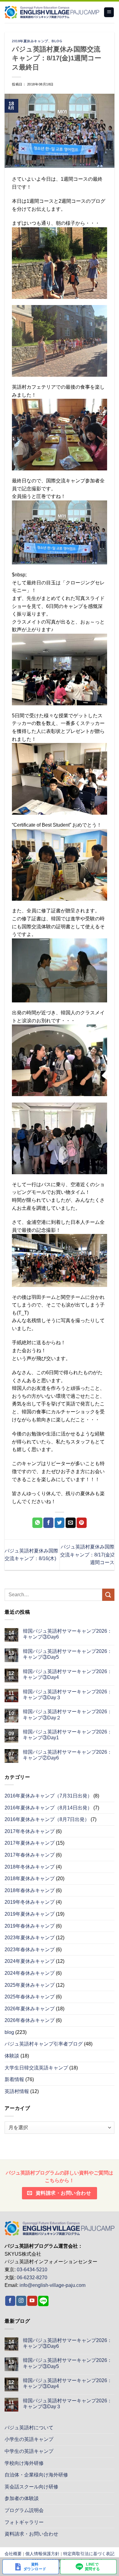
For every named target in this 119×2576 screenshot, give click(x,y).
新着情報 (14, 2079)
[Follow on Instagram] (21, 2301)
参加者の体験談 (22, 2498)
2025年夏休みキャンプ (30, 1985)
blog (57, 41)
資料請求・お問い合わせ (31, 2534)
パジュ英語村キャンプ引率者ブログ (44, 2044)
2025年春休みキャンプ (30, 1997)
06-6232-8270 (32, 2278)
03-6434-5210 (32, 2270)
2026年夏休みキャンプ (30, 2009)
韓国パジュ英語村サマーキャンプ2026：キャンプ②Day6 (67, 1755)
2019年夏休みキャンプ (30, 1914)
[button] (109, 12)
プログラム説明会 (24, 2510)
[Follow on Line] (43, 2301)
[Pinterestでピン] (82, 1523)
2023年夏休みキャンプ (30, 1938)
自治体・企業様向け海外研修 (36, 2475)
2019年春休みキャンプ (30, 1926)
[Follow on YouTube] (32, 2301)
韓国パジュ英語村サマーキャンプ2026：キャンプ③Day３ (67, 1695)
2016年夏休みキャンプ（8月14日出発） (48, 1808)
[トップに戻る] (60, 2228)
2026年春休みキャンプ (30, 2020)
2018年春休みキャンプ (30, 1890)
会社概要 (13, 2554)
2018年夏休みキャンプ (30, 41)
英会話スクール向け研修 (31, 2487)
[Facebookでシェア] (48, 1523)
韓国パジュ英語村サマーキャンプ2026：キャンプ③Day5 (67, 1654)
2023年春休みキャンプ (30, 1950)
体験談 (12, 2056)
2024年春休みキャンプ (30, 1973)
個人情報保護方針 (42, 2554)
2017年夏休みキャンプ (30, 1843)
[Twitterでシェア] (60, 1523)
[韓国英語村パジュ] (52, 12)
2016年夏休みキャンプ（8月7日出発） (47, 1819)
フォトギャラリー (24, 2522)
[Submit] (108, 1595)
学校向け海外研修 (24, 2463)
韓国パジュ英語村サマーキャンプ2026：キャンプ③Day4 (67, 1674)
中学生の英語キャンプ (29, 2451)
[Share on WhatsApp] (37, 1523)
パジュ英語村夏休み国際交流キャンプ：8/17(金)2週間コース (87, 1555)
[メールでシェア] (71, 1523)
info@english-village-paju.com (52, 2285)
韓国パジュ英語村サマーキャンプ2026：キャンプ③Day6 (67, 1634)
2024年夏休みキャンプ (30, 1961)
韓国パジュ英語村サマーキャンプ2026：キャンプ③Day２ (67, 1714)
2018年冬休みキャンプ (30, 1867)
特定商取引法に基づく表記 (89, 2554)
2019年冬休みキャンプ (30, 1902)
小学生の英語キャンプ (29, 2439)
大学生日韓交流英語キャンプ (36, 2068)
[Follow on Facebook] (10, 2301)
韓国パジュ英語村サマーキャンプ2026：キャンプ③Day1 (67, 1735)
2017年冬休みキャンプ (30, 1831)
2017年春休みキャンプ (30, 1855)
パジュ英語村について (29, 2428)
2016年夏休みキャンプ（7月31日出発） (48, 1796)
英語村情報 (17, 2091)
